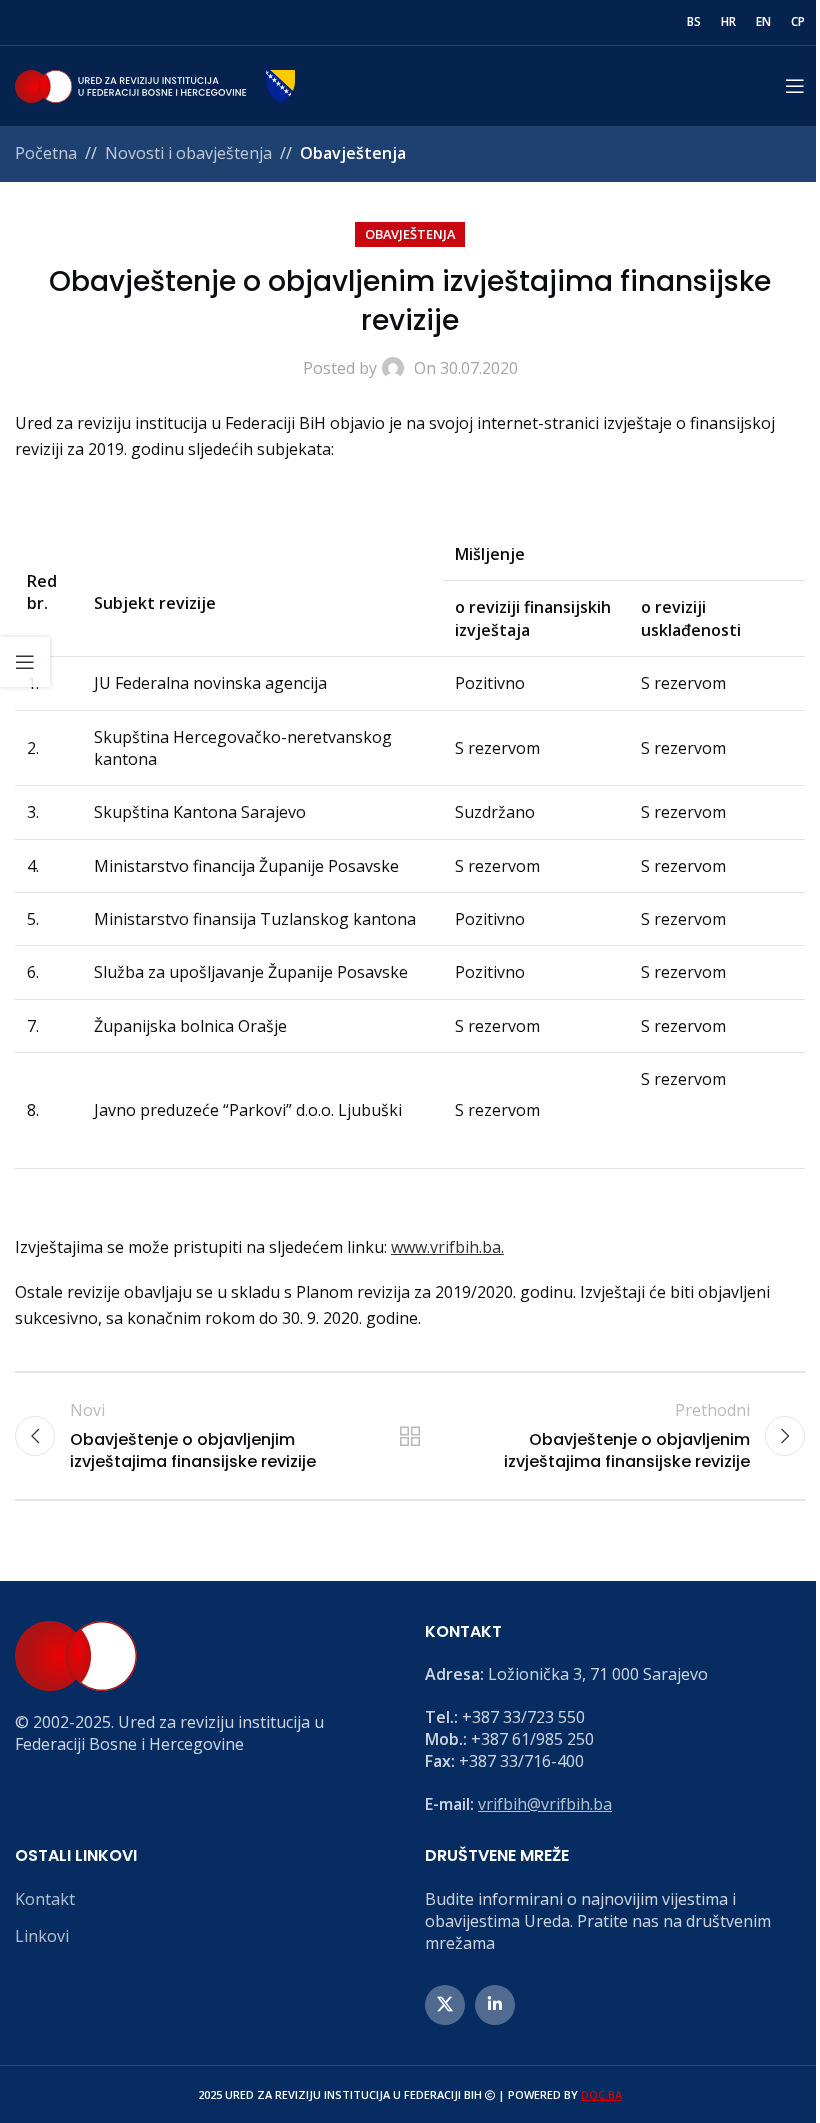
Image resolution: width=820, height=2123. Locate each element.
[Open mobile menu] (795, 86)
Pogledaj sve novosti (410, 1436)
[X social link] (445, 2005)
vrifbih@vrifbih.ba (545, 1804)
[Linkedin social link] (495, 2005)
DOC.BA (601, 2094)
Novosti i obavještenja (188, 153)
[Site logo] (155, 84)
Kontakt (45, 1899)
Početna (46, 153)
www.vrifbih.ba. (447, 1247)
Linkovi (42, 1936)
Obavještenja (353, 153)
